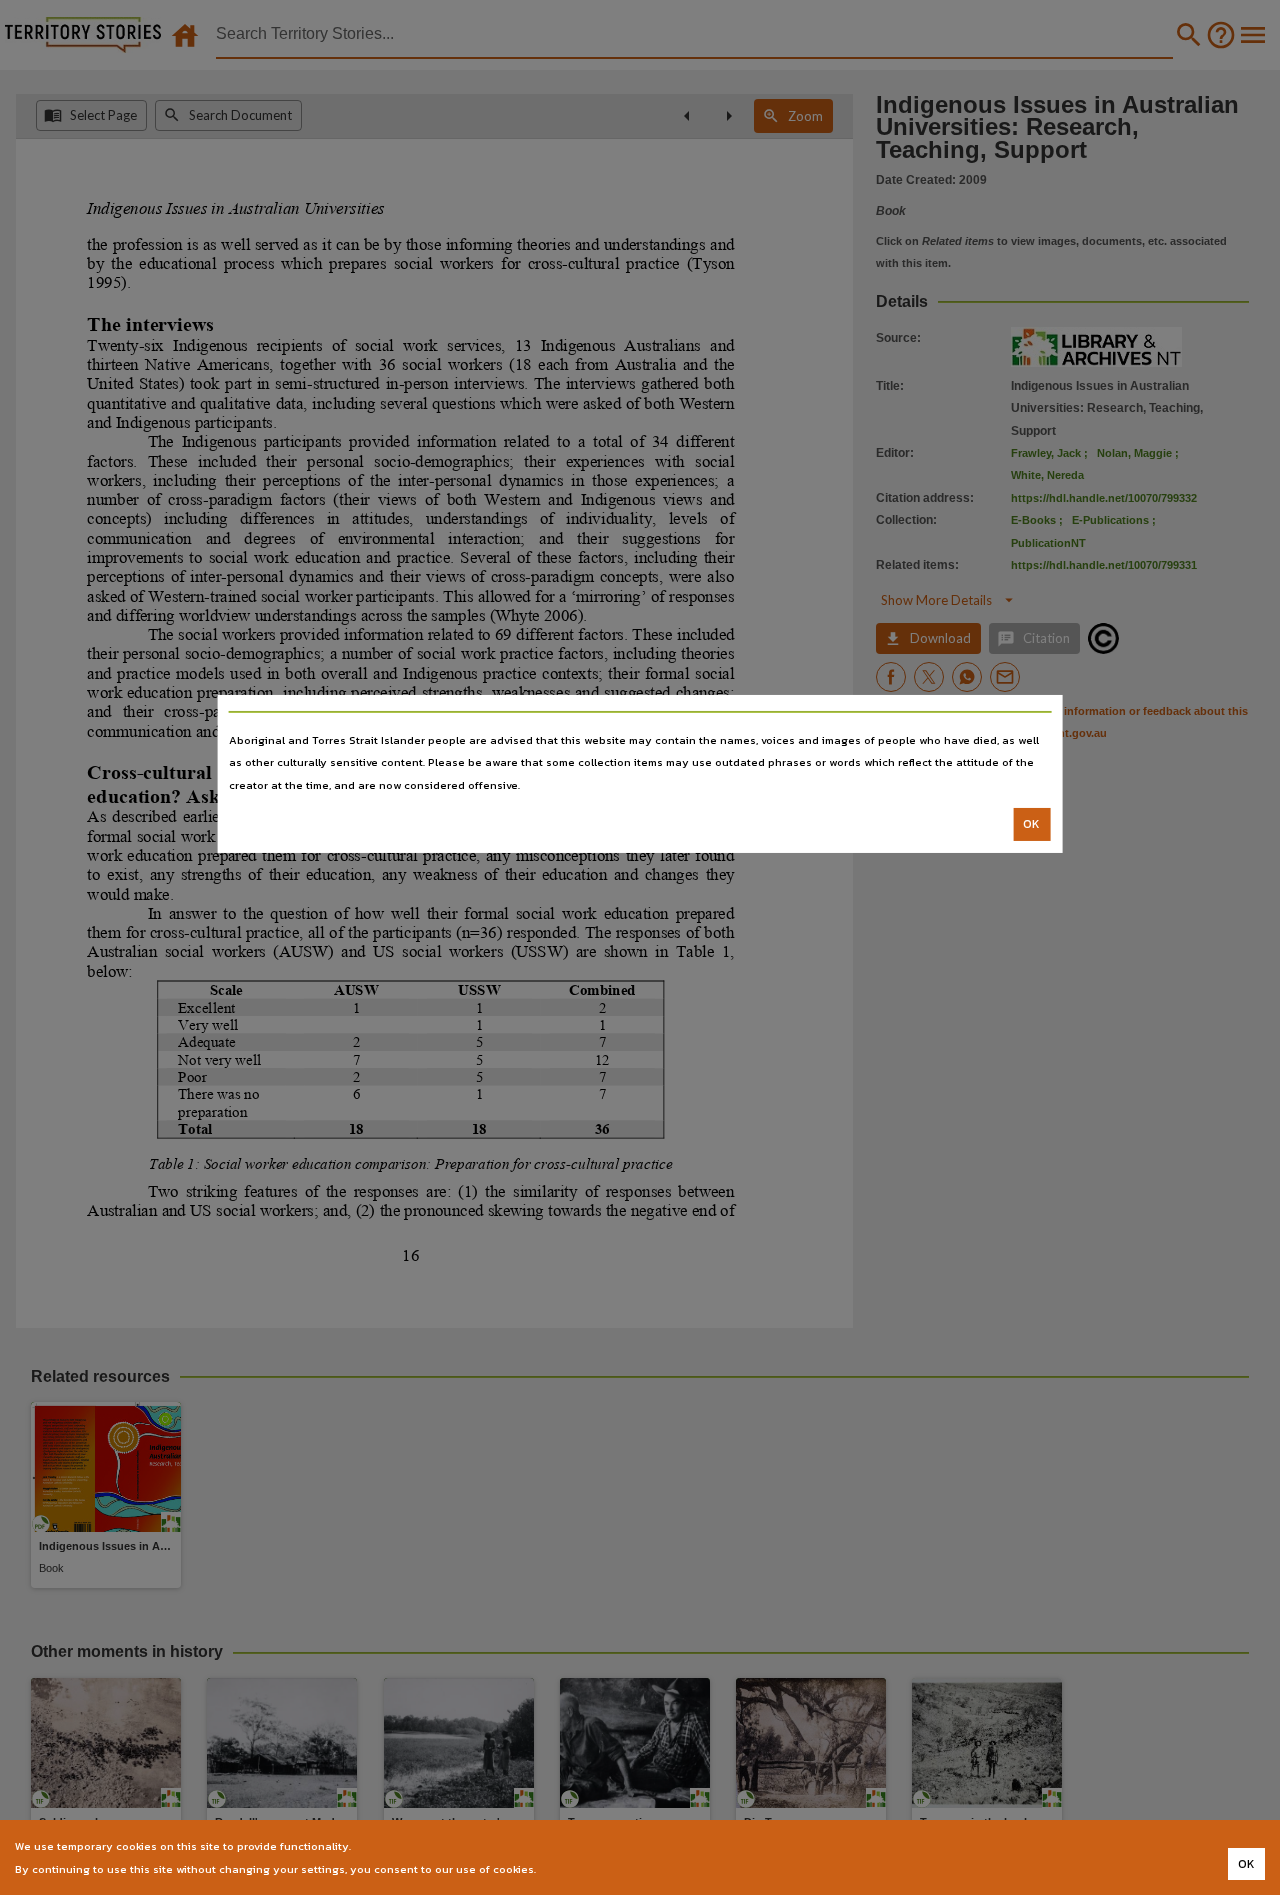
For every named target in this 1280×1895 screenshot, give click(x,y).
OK (1031, 824)
